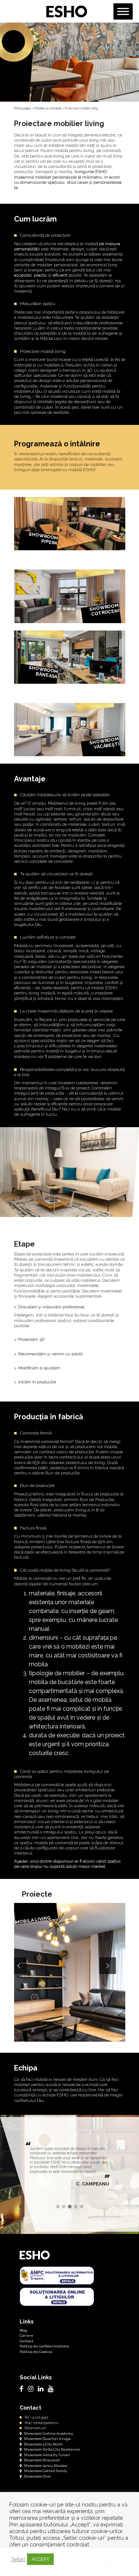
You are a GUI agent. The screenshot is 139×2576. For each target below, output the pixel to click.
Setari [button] (18, 2559)
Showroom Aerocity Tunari (47, 2455)
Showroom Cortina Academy (48, 2433)
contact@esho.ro (46, 2423)
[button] (58, 2207)
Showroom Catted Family (45, 2471)
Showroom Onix (37, 2476)
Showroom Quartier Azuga (47, 2439)
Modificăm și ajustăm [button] (39, 1368)
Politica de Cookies (36, 2352)
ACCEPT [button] (40, 2559)
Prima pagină (23, 108)
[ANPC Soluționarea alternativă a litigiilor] (57, 2275)
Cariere (27, 2335)
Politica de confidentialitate (44, 2346)
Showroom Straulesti (42, 2460)
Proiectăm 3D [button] (31, 1339)
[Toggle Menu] (123, 11)
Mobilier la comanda (48, 108)
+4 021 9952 (39, 2417)
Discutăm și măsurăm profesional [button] (51, 1307)
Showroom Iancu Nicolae (45, 2466)
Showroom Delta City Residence (52, 2449)
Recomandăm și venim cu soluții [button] (51, 1354)
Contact (27, 2341)
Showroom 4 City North (43, 2444)
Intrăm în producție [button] (37, 1382)
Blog (23, 2330)
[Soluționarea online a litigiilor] (57, 2296)
